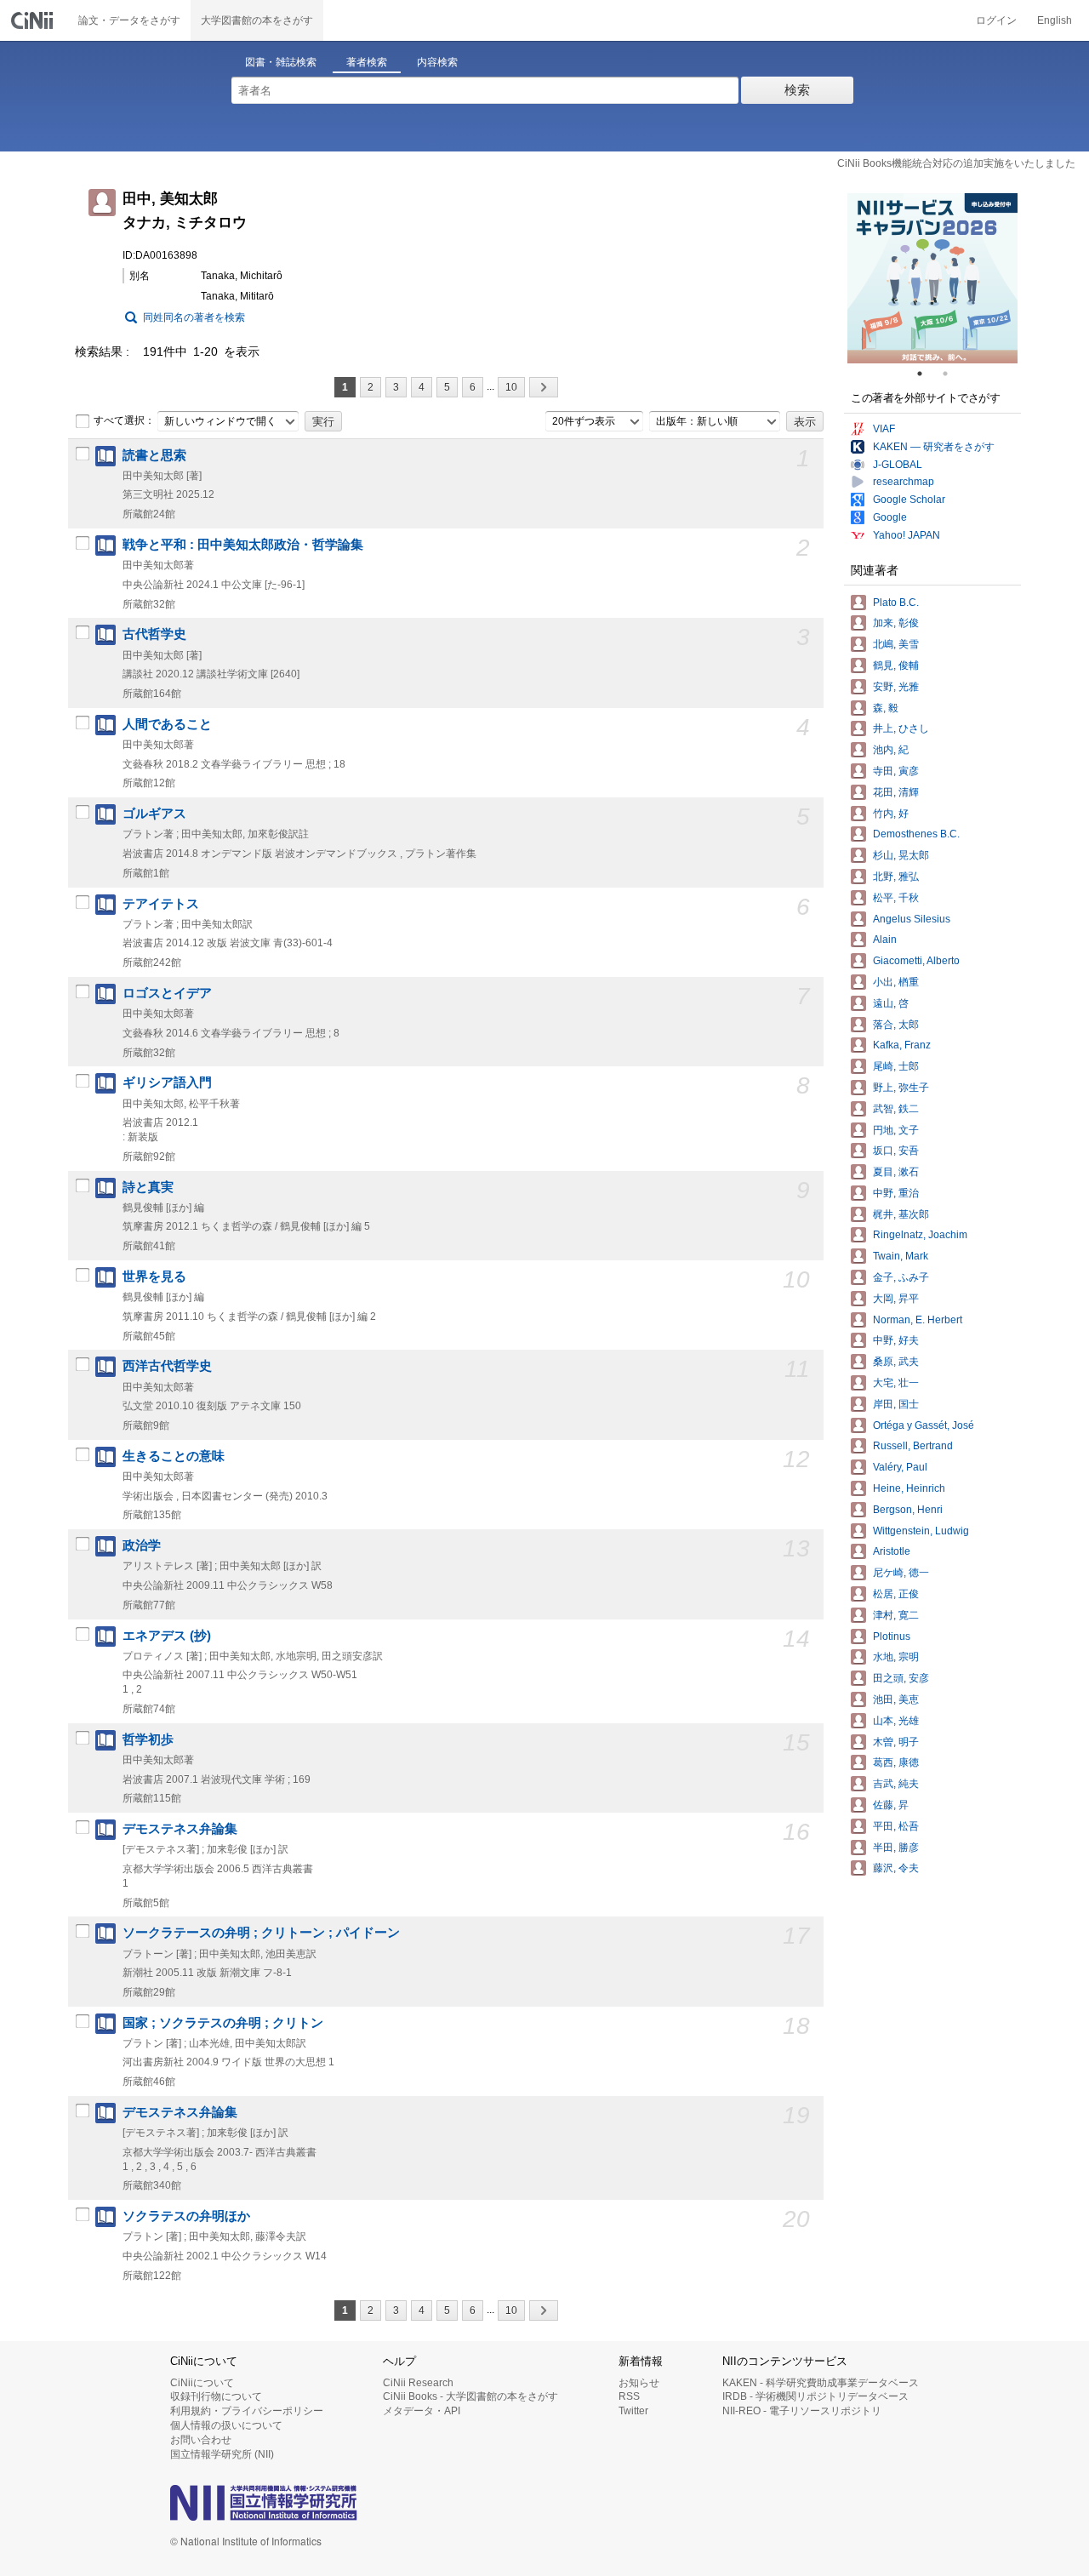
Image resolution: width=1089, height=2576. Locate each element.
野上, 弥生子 (901, 1088)
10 (511, 387)
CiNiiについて (202, 2383)
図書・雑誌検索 (281, 62)
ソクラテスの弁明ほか (186, 2216)
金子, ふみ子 (901, 1277)
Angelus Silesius (912, 919)
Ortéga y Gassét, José (924, 1425)
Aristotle (892, 1551)
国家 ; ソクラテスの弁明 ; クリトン (223, 2023)
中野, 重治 (896, 1193)
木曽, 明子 (896, 1742)
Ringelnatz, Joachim (920, 1235)
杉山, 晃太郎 (901, 855)
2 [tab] (952, 374)
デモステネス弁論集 (180, 1829)
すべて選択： (124, 420)
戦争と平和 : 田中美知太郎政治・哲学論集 (243, 545)
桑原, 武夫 (896, 1362)
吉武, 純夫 (896, 1784)
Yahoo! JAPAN (907, 535)
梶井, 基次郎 (901, 1214)
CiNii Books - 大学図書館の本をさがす (470, 2396)
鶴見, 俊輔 (896, 665)
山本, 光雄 (896, 1721)
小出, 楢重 (896, 982)
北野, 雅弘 (896, 877)
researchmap (904, 482)
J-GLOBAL (898, 465)
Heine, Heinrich (909, 1488)
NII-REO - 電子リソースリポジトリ (802, 2411)
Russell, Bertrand (913, 1446)
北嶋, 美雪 (896, 644)
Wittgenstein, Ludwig (921, 1531)
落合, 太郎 (896, 1025)
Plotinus (892, 1636)
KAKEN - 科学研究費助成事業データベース (821, 2383)
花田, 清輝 (896, 792)
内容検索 (437, 62)
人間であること (167, 724)
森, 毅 (886, 708)
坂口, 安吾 (896, 1151)
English (1055, 20)
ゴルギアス (154, 814)
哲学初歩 (148, 1739)
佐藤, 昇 (891, 1805)
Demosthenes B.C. (916, 834)
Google (890, 517)
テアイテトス (161, 904)
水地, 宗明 (896, 1657)
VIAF (884, 429)
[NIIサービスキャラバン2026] (932, 278)
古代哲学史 (154, 634)
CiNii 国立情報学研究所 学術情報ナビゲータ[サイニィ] (34, 20)
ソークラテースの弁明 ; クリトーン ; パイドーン (261, 1933)
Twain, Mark (901, 1256)
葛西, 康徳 (896, 1762)
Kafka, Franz (902, 1045)
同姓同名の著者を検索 (194, 317)
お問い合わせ (201, 2440)
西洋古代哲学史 (167, 1366)
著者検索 (367, 62)
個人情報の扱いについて (226, 2425)
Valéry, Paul (900, 1467)
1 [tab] (927, 374)
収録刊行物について (216, 2396)
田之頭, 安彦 (901, 1678)
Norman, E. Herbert (918, 1320)
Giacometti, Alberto (916, 961)
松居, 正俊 (896, 1594)
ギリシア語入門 (167, 1082)
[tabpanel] (932, 278)
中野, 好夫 (896, 1340)
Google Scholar (909, 500)
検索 (797, 90)
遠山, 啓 (891, 1003)
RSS (629, 2396)
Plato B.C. (896, 603)
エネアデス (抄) (167, 1636)
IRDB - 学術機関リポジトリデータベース (815, 2396)
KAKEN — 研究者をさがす (934, 447)
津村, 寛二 (896, 1615)
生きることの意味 (174, 1456)
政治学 (142, 1545)
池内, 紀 (891, 750)
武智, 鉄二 (896, 1109)
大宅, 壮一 (896, 1383)
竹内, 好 (891, 814)
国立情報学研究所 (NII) (222, 2454)
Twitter (633, 2411)
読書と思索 (154, 455)
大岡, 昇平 (896, 1299)
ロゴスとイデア (167, 993)
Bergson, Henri (908, 1510)
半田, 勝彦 (896, 1848)
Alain (885, 940)
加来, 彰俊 (896, 623)
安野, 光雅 (896, 687)
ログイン (996, 20)
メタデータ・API (422, 2411)
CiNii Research (418, 2383)
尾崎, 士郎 (896, 1066)
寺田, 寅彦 (896, 771)
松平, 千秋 (896, 898)
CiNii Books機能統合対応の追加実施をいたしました (956, 163)
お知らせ (639, 2383)
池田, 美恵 (896, 1699)
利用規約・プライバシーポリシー (247, 2411)
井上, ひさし (901, 728)
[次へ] (544, 387)
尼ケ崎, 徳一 (901, 1573)
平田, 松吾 (896, 1826)
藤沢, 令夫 (896, 1868)
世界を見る (154, 1277)
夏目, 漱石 (896, 1172)
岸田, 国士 (896, 1404)
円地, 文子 (896, 1130)
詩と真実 (148, 1187)
